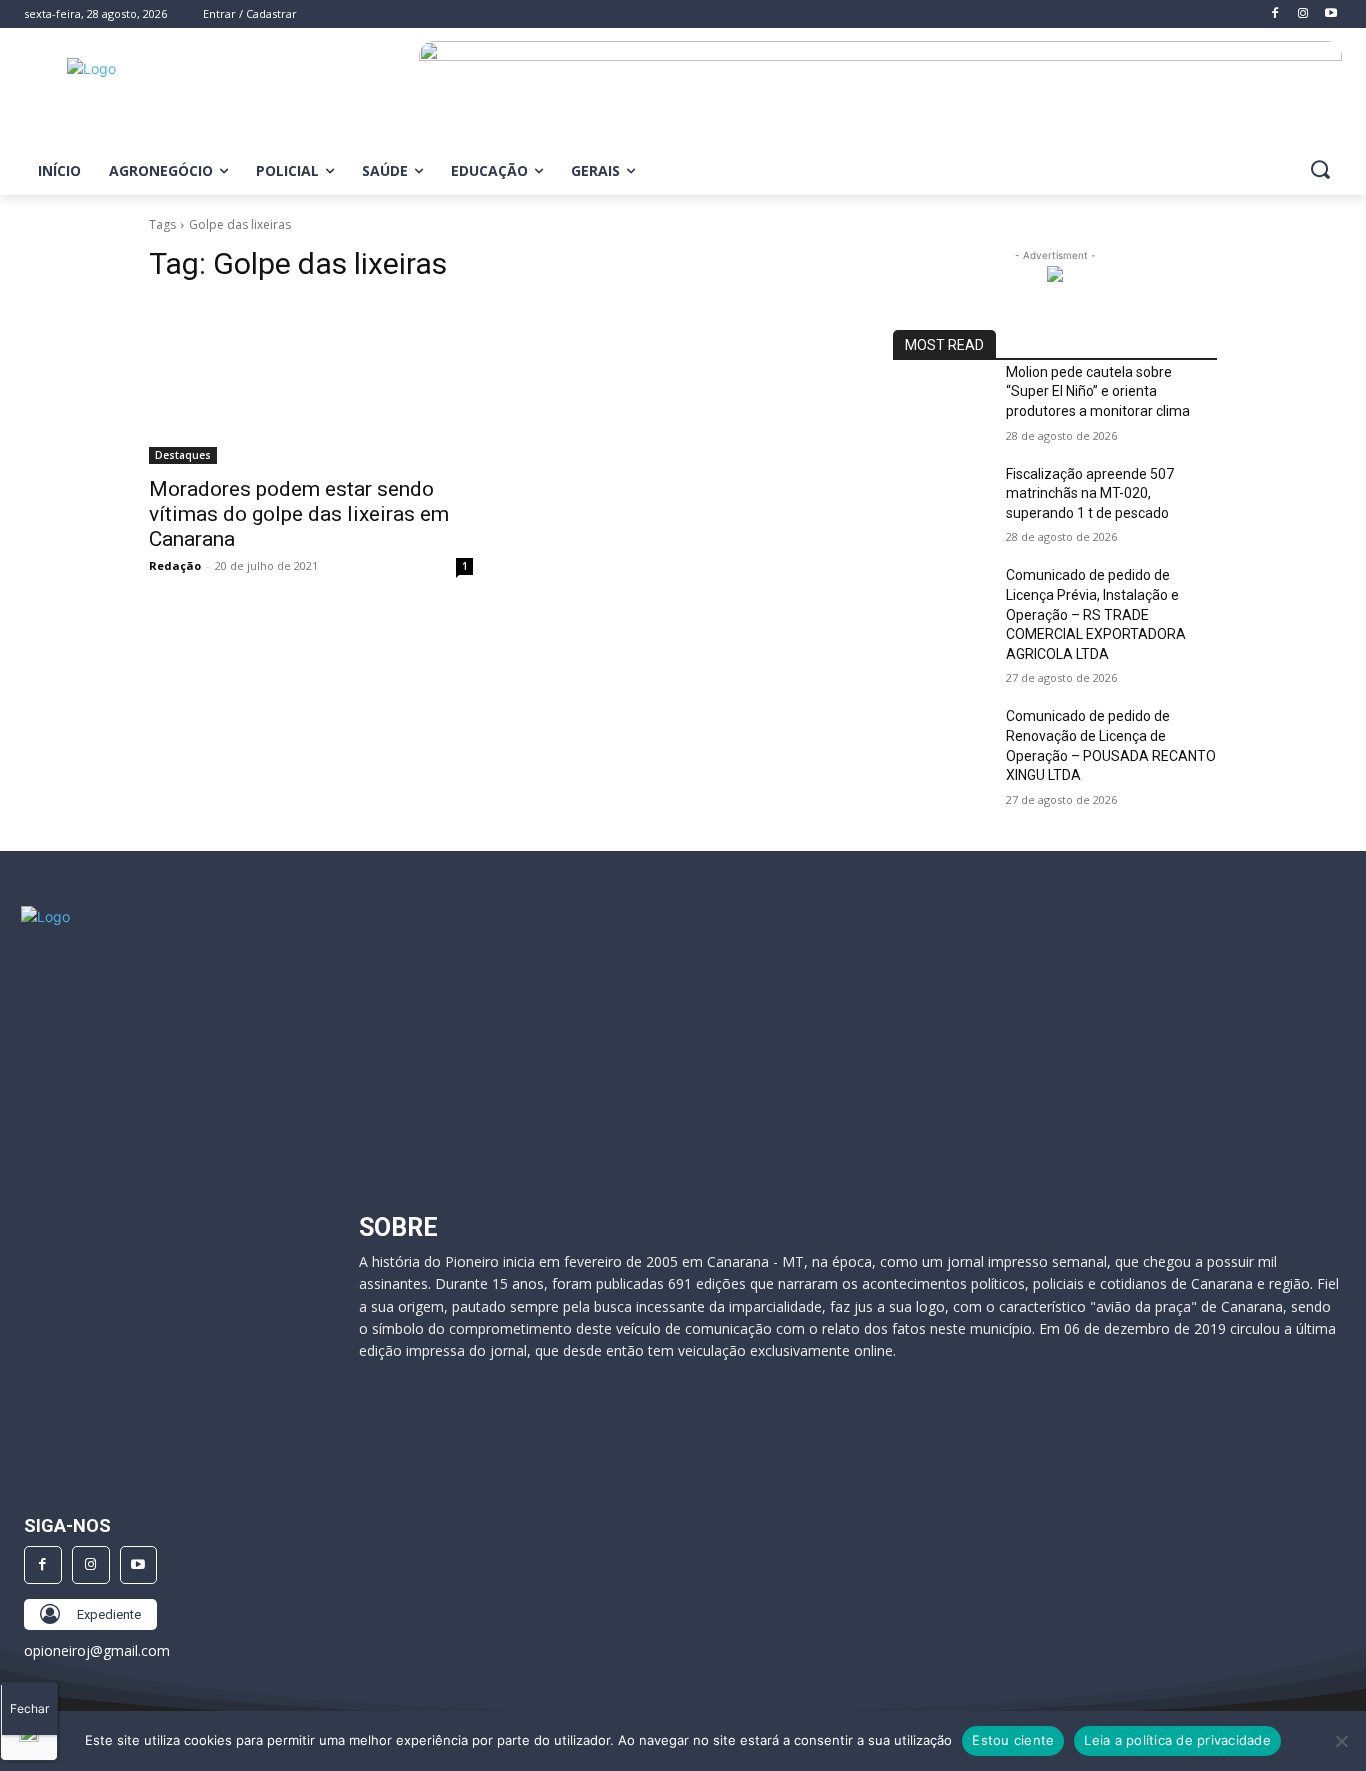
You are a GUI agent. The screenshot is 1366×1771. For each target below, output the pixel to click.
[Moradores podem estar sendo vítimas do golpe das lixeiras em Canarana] (311, 383)
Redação (175, 565)
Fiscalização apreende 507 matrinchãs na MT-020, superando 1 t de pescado (1090, 493)
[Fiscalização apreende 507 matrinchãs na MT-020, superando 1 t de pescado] (941, 499)
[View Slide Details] (880, 97)
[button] (1320, 169)
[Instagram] (91, 1565)
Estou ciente (1013, 1740)
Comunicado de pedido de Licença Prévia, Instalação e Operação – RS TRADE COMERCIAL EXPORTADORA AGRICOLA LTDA (1096, 614)
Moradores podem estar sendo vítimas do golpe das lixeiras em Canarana (299, 514)
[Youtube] (139, 1565)
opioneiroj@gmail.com (97, 1650)
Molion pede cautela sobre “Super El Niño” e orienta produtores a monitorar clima (1098, 391)
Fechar (29, 1708)
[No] (1341, 1741)
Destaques (183, 455)
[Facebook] (43, 1565)
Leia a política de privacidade (1177, 1740)
